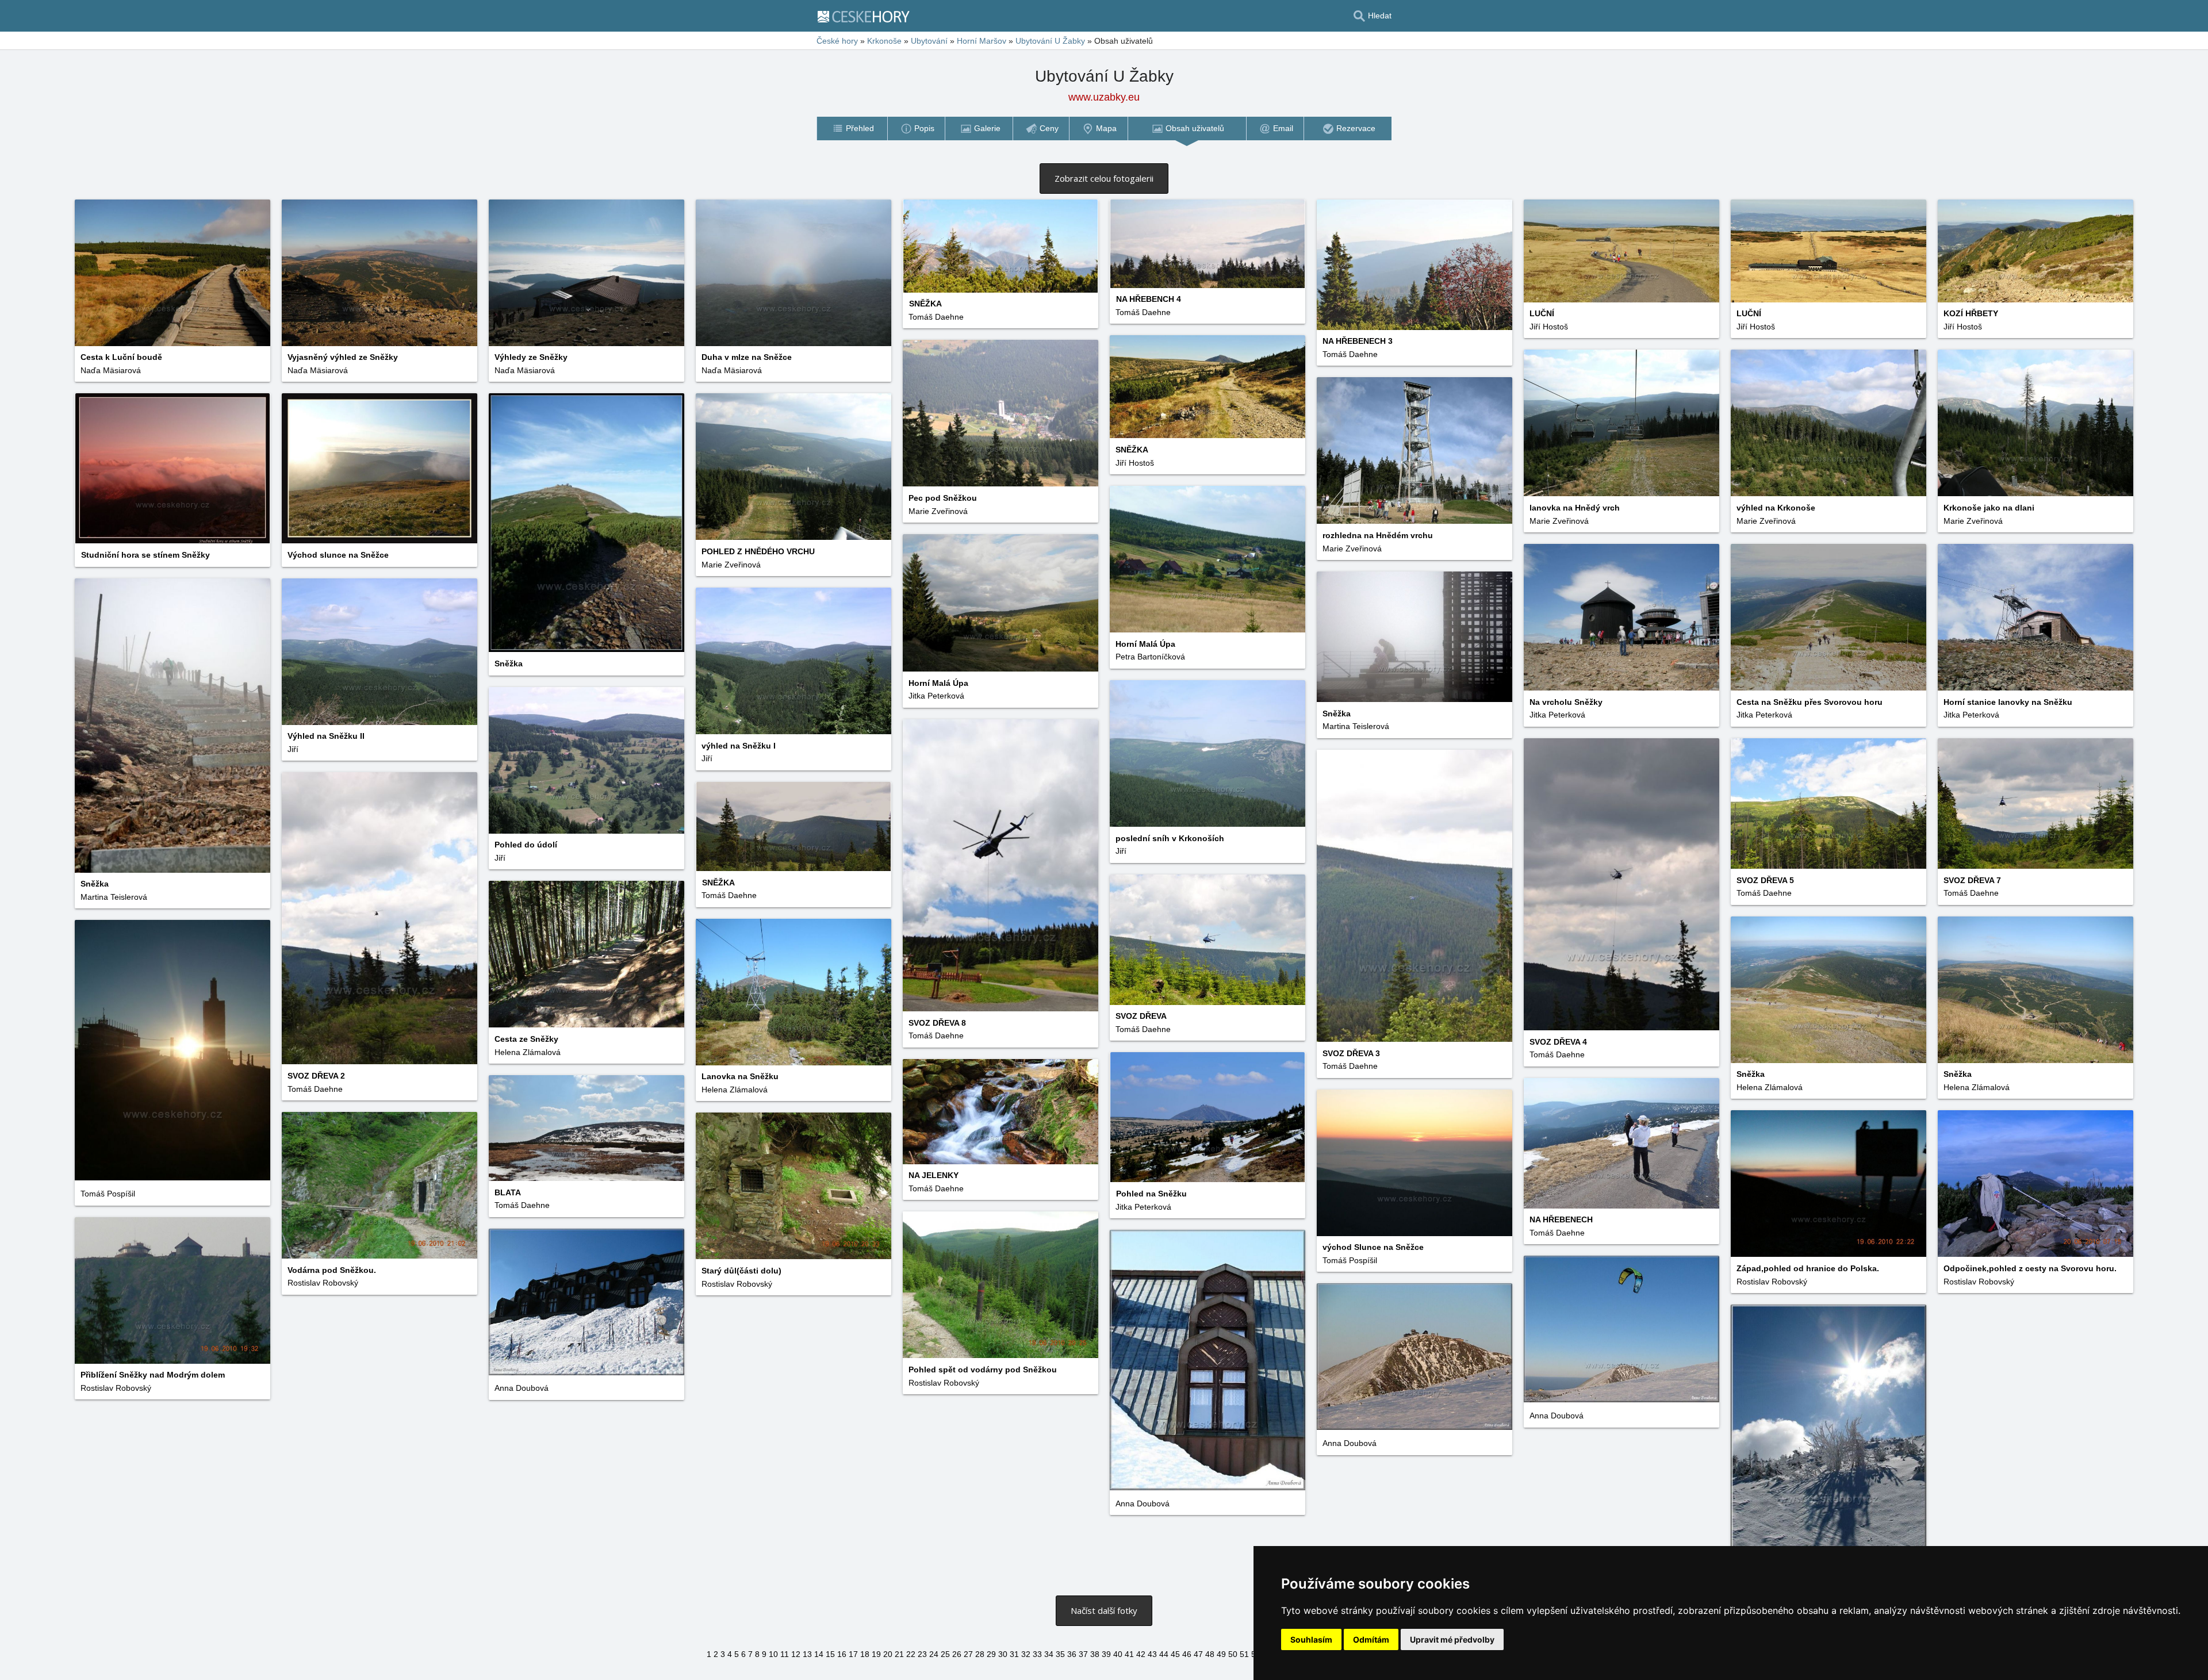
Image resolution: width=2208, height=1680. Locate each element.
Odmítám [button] (1371, 1639)
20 (888, 1654)
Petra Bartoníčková (1150, 657)
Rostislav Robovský (1979, 1282)
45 (1175, 1654)
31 (1014, 1654)
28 (980, 1654)
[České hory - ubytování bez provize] (868, 16)
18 (865, 1654)
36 (1072, 1654)
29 (991, 1654)
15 (830, 1654)
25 (945, 1654)
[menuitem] (852, 129)
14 (819, 1654)
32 (1026, 1654)
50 (1233, 1654)
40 (1118, 1654)
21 (899, 1654)
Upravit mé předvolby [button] (1452, 1639)
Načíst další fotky (1104, 1610)
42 (1141, 1654)
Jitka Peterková (936, 696)
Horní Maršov (982, 41)
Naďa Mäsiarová (111, 370)
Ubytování (929, 41)
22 (911, 1654)
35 (1060, 1654)
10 (773, 1654)
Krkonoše (884, 41)
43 (1152, 1654)
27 (968, 1654)
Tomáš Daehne (936, 317)
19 (876, 1654)
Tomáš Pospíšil (108, 1194)
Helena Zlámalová (528, 1052)
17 (853, 1654)
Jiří (293, 749)
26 (957, 1654)
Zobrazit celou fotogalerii (1104, 178)
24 (934, 1654)
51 (1244, 1654)
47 (1198, 1654)
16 (842, 1654)
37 (1083, 1654)
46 (1187, 1654)
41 (1129, 1654)
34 (1049, 1654)
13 (807, 1654)
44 (1164, 1654)
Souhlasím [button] (1311, 1639)
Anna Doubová (522, 1388)
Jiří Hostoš (1549, 327)
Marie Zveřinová (938, 511)
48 (1210, 1654)
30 (1003, 1654)
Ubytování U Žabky (1050, 41)
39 (1106, 1654)
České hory (837, 41)
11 (785, 1654)
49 (1221, 1654)
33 (1037, 1654)
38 (1095, 1654)
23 (922, 1654)
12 (796, 1654)
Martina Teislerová (1356, 726)
